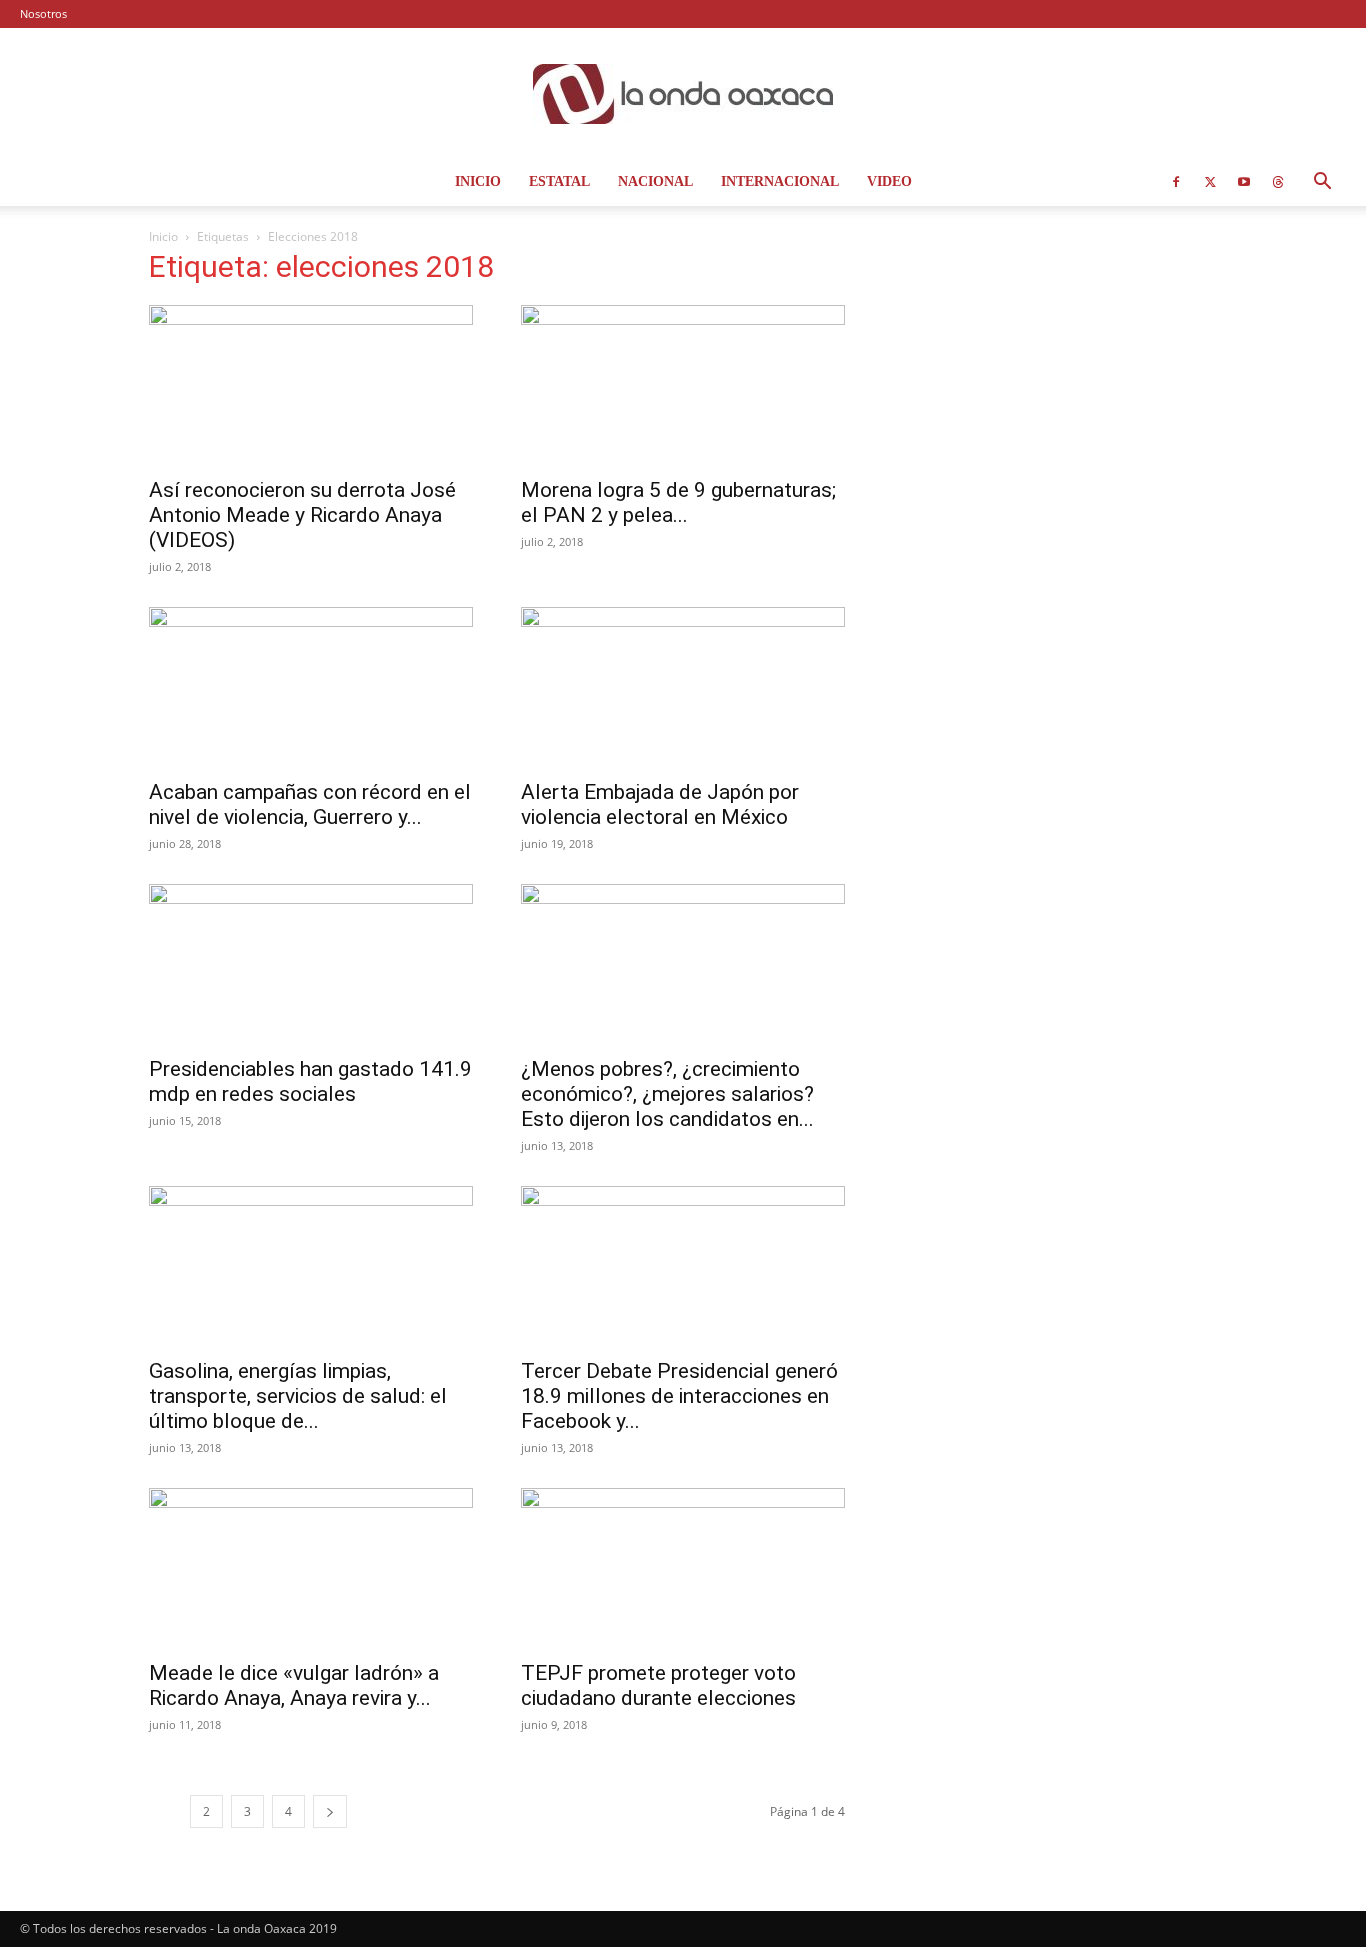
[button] (1322, 183)
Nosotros (43, 13)
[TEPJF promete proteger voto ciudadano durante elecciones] (683, 1568)
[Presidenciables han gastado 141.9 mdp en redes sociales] (311, 964)
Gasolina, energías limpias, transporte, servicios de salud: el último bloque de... (298, 1396)
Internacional (780, 181)
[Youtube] (1244, 182)
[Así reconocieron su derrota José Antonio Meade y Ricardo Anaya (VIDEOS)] (311, 385)
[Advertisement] (1055, 382)
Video (889, 181)
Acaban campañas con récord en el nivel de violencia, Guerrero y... (310, 804)
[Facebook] (1176, 182)
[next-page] (330, 1811)
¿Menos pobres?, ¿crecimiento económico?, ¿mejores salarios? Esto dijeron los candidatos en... (667, 1094)
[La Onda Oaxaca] (683, 94)
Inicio (478, 181)
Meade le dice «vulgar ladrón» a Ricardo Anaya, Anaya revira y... (294, 1685)
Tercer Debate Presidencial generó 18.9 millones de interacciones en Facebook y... (679, 1396)
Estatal (559, 181)
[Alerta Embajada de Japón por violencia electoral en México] (683, 687)
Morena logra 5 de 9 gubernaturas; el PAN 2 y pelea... (678, 502)
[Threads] (1278, 182)
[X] (1210, 182)
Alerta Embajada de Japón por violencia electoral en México (660, 804)
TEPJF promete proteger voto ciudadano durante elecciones (658, 1685)
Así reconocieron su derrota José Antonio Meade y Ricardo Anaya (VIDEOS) (302, 515)
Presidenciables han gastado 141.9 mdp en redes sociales (310, 1081)
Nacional (655, 181)
